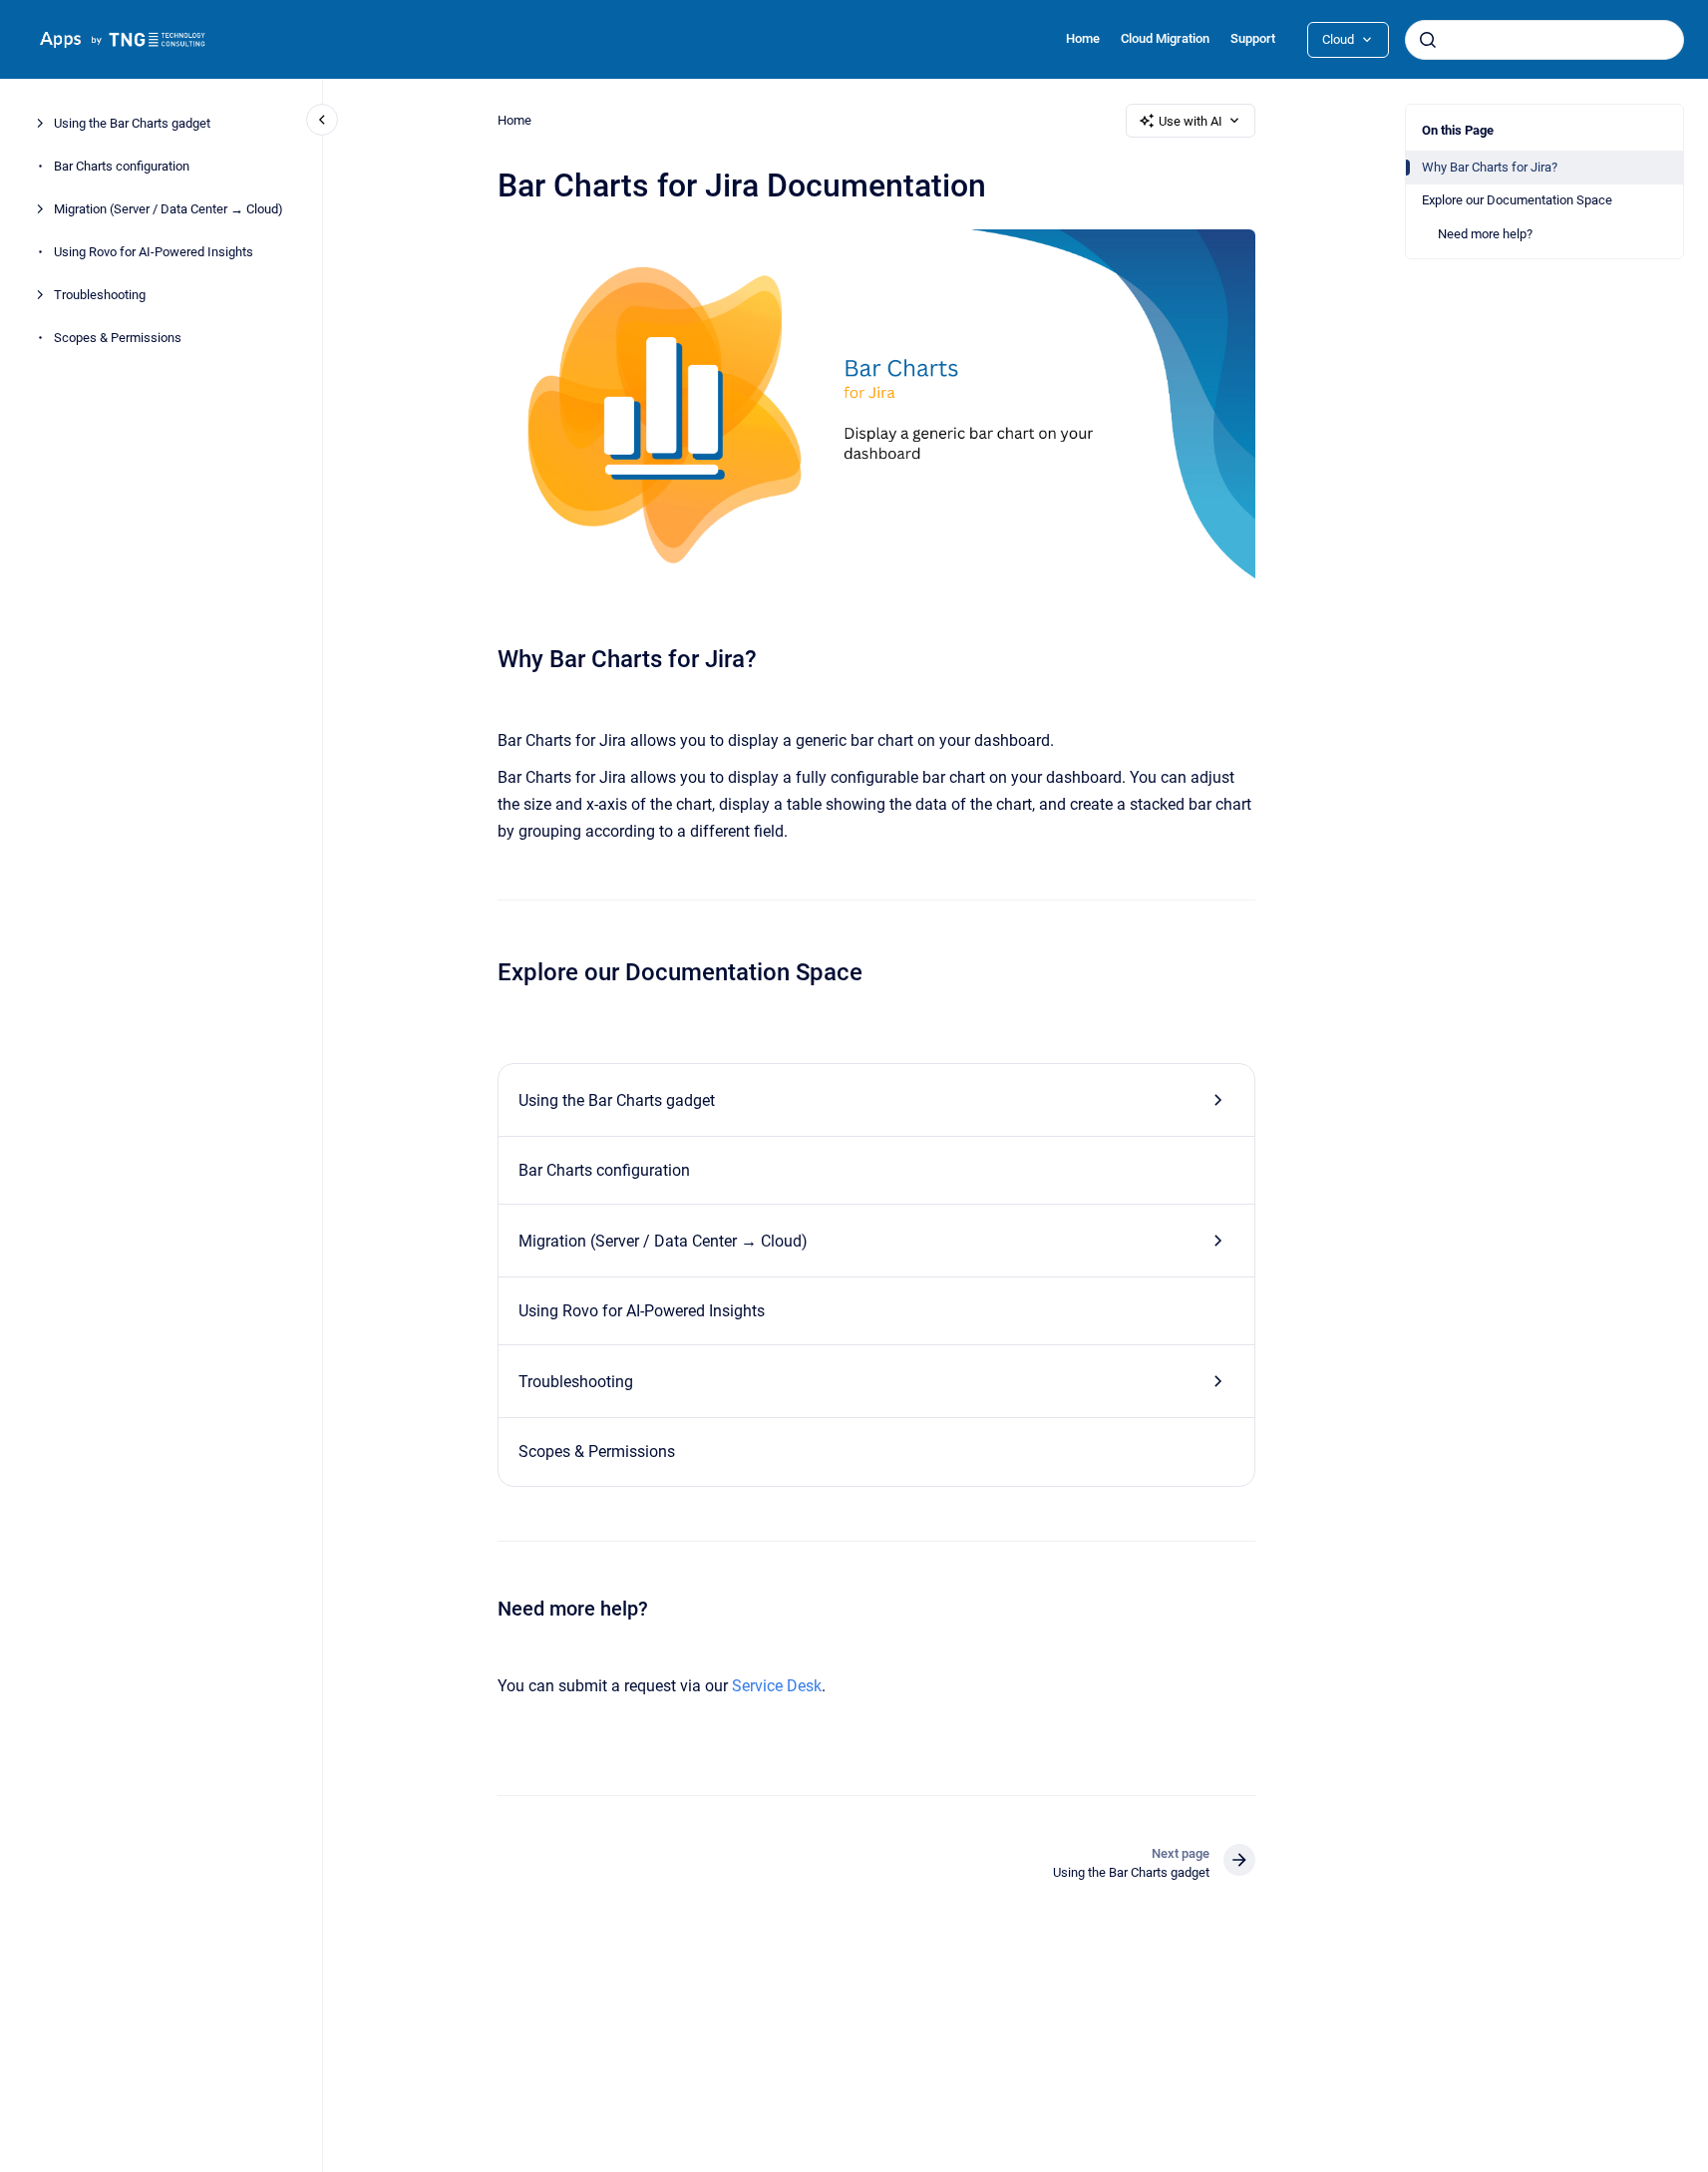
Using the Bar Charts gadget (132, 123)
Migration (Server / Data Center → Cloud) (169, 209)
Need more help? (1485, 234)
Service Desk (777, 1686)
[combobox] (1544, 40)
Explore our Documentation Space (1517, 200)
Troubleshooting (100, 295)
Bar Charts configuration (122, 166)
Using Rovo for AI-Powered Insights (154, 252)
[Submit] (1428, 40)
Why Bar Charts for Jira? (1490, 167)
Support (1253, 38)
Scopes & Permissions (118, 338)
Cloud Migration (1165, 38)
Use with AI (1191, 121)
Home (1083, 38)
